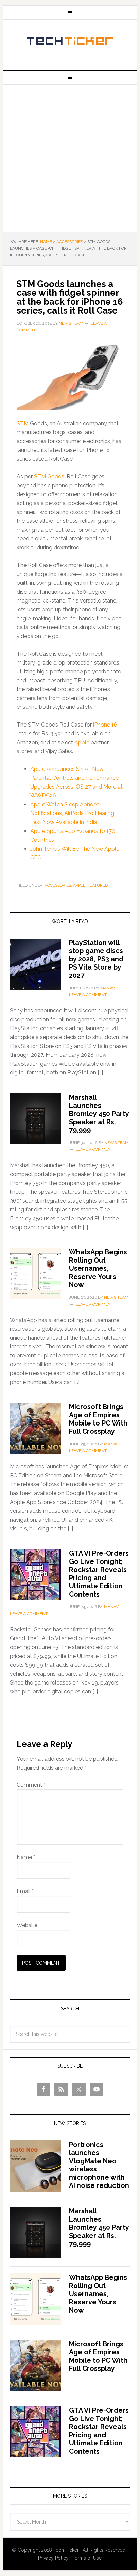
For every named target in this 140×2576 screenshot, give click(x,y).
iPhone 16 (105, 725)
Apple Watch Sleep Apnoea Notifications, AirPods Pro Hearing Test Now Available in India (72, 813)
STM (23, 423)
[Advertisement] (70, 158)
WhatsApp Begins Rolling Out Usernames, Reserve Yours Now (98, 1268)
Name (26, 1857)
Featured (98, 885)
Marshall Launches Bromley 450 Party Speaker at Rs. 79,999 (99, 1114)
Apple (82, 742)
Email (25, 1891)
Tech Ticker (70, 42)
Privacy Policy (53, 2558)
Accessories (58, 885)
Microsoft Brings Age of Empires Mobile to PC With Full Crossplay (98, 1419)
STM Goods (49, 477)
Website (27, 1925)
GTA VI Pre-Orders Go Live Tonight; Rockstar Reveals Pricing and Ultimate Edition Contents (99, 1574)
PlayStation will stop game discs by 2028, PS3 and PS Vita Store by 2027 (96, 959)
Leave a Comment (88, 995)
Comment (31, 1785)
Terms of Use (87, 2558)
